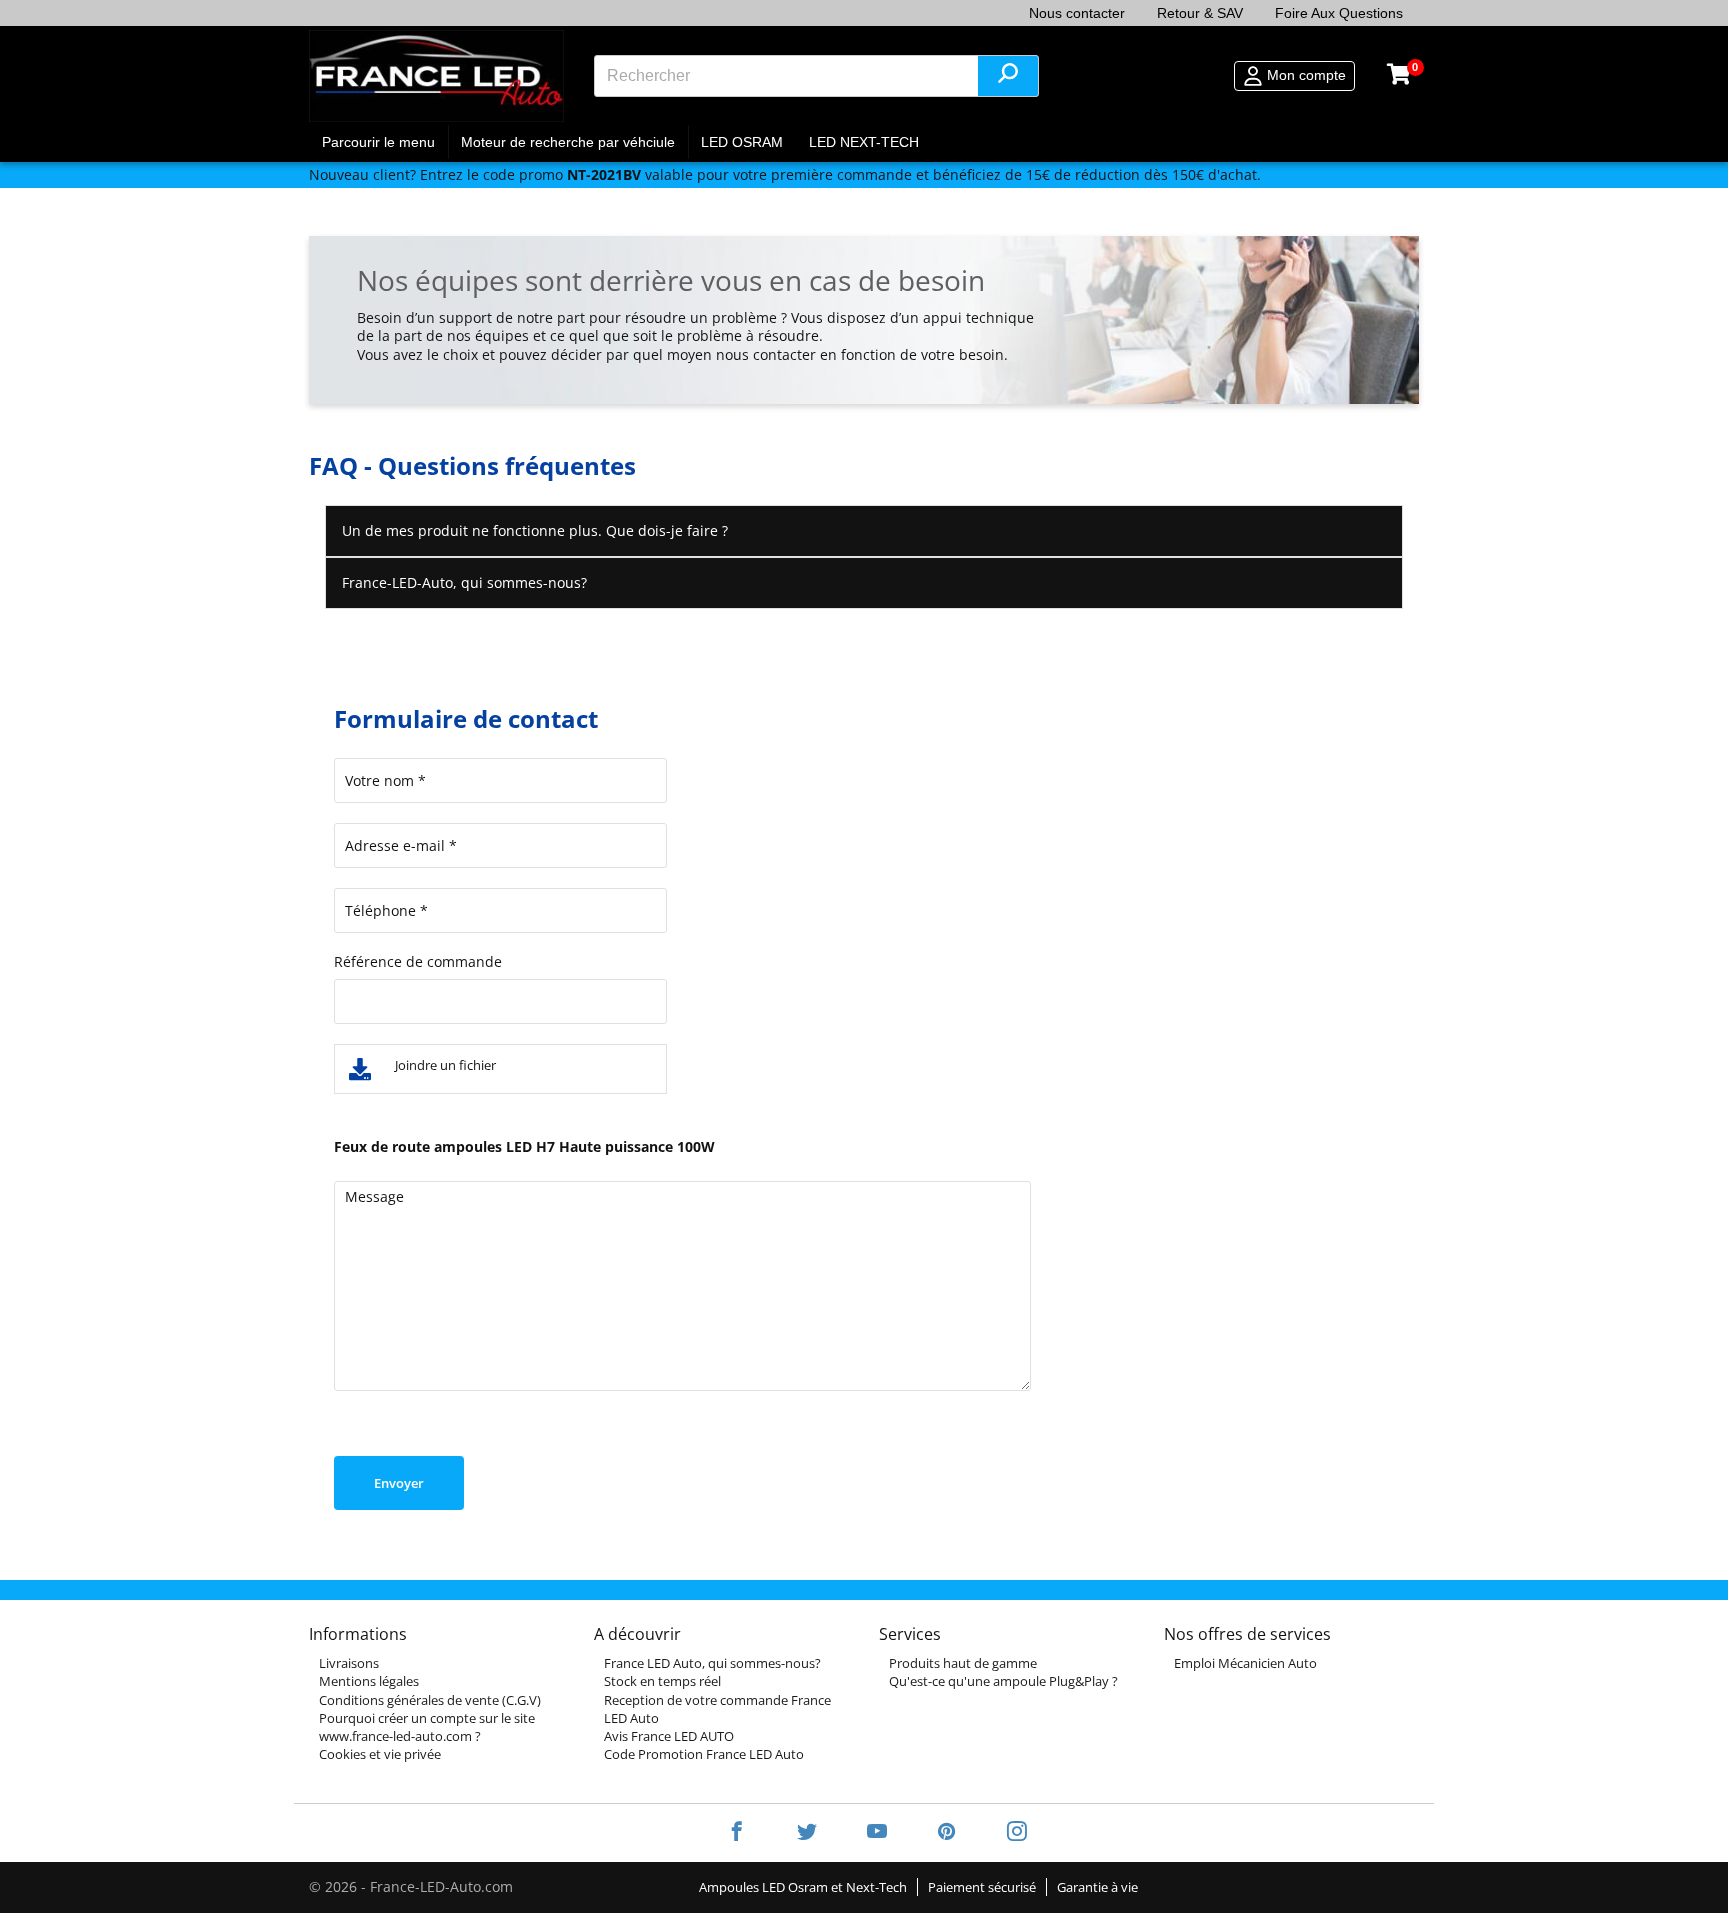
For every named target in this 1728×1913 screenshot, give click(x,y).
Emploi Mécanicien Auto (1245, 1663)
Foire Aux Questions (1339, 13)
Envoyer (399, 1483)
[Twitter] (807, 1833)
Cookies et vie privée (380, 1754)
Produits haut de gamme (963, 1663)
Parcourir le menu (378, 142)
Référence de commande (418, 962)
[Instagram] (1004, 1833)
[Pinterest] (947, 1833)
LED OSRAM (742, 142)
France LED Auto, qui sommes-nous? (712, 1663)
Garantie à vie (1097, 1887)
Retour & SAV (1200, 13)
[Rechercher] (1008, 76)
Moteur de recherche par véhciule (568, 142)
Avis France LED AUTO (669, 1736)
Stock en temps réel (662, 1681)
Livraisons (349, 1663)
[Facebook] (737, 1833)
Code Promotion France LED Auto (704, 1754)
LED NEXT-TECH (864, 142)
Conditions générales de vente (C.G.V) (430, 1700)
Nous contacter (1077, 13)
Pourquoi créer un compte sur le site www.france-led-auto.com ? (427, 1727)
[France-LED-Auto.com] (436, 75)
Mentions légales (369, 1681)
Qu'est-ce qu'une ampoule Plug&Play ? (1003, 1681)
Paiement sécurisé (982, 1887)
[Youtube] (877, 1833)
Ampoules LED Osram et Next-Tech (803, 1887)
